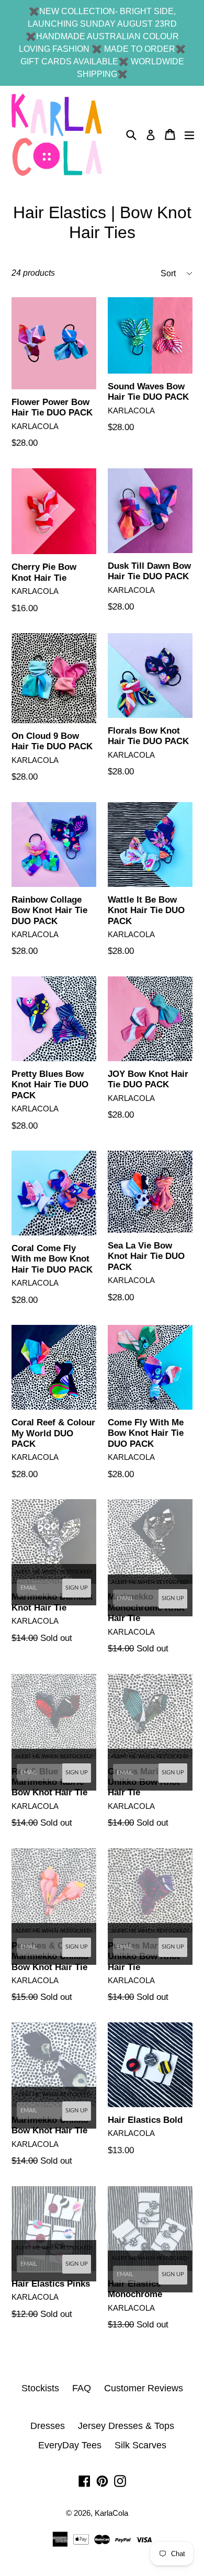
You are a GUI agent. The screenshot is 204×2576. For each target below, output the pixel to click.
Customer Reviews (144, 2388)
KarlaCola (111, 2513)
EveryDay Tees (70, 2445)
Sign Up (77, 1588)
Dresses (48, 2426)
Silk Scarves (140, 2445)
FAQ (82, 2388)
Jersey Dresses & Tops (126, 2426)
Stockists (40, 2388)
